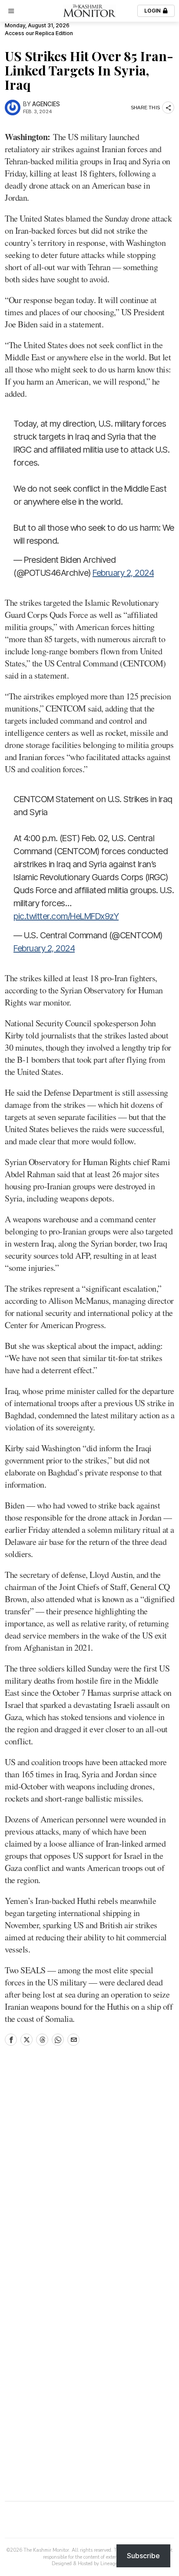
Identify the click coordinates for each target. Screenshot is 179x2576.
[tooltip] (11, 2040)
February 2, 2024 (123, 573)
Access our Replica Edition (39, 33)
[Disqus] (89, 2171)
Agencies (46, 104)
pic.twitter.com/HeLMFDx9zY (66, 916)
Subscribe (143, 2556)
